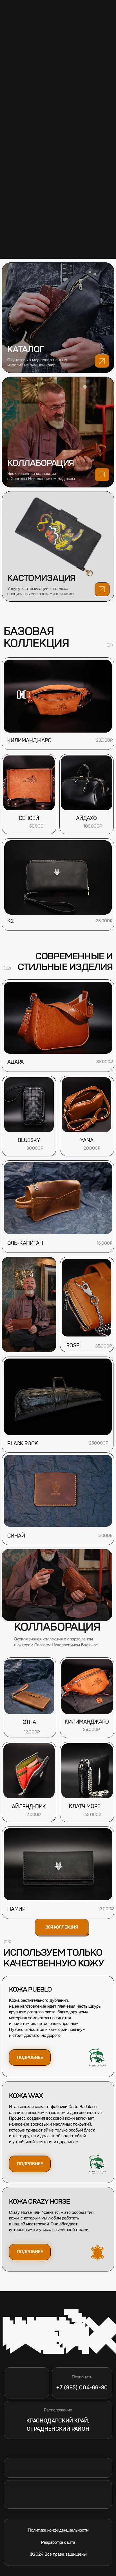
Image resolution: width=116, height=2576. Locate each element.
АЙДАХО (86, 818)
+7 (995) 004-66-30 (82, 2388)
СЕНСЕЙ (29, 818)
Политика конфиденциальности (58, 2530)
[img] (58, 547)
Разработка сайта (58, 2542)
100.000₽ (93, 826)
